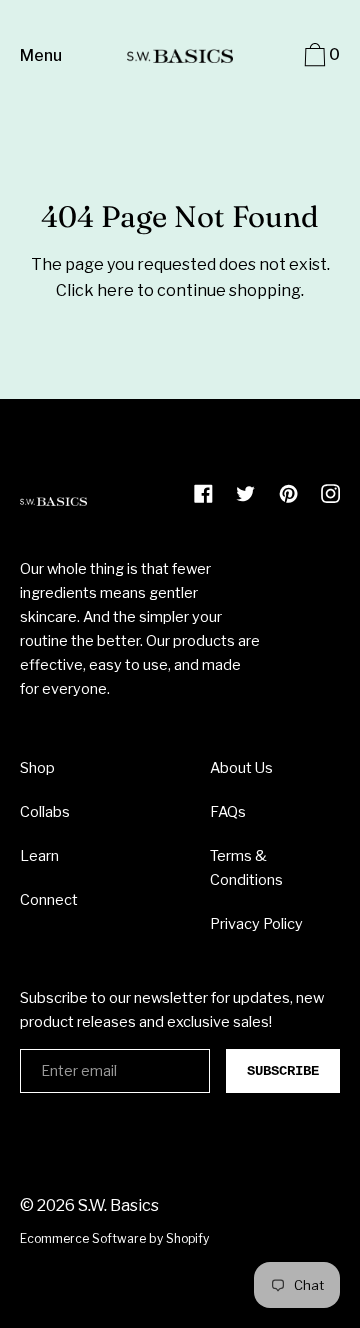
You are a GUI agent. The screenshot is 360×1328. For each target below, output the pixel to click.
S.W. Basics (118, 1205)
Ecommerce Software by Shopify (114, 1238)
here (115, 290)
